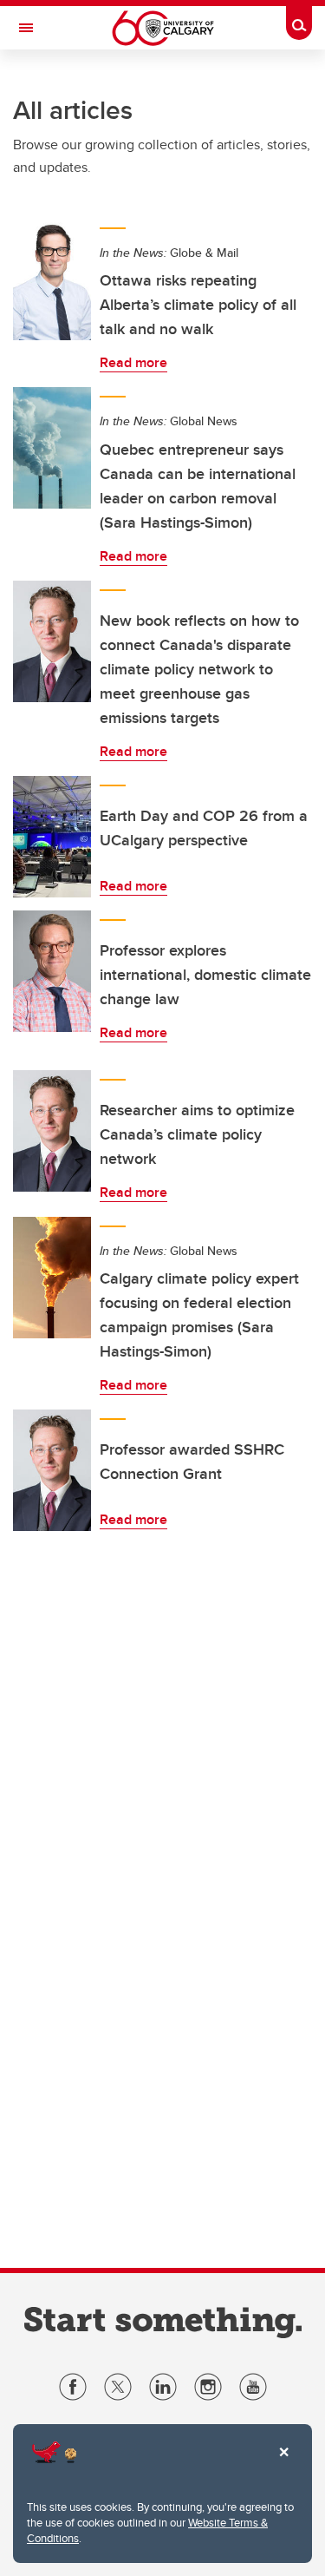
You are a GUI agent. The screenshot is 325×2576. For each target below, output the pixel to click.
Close (283, 2464)
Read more (133, 362)
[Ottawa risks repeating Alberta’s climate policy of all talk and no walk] (52, 279)
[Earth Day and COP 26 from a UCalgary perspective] (52, 837)
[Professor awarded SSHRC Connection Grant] (52, 1470)
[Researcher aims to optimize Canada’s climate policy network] (52, 1131)
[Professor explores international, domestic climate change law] (52, 971)
